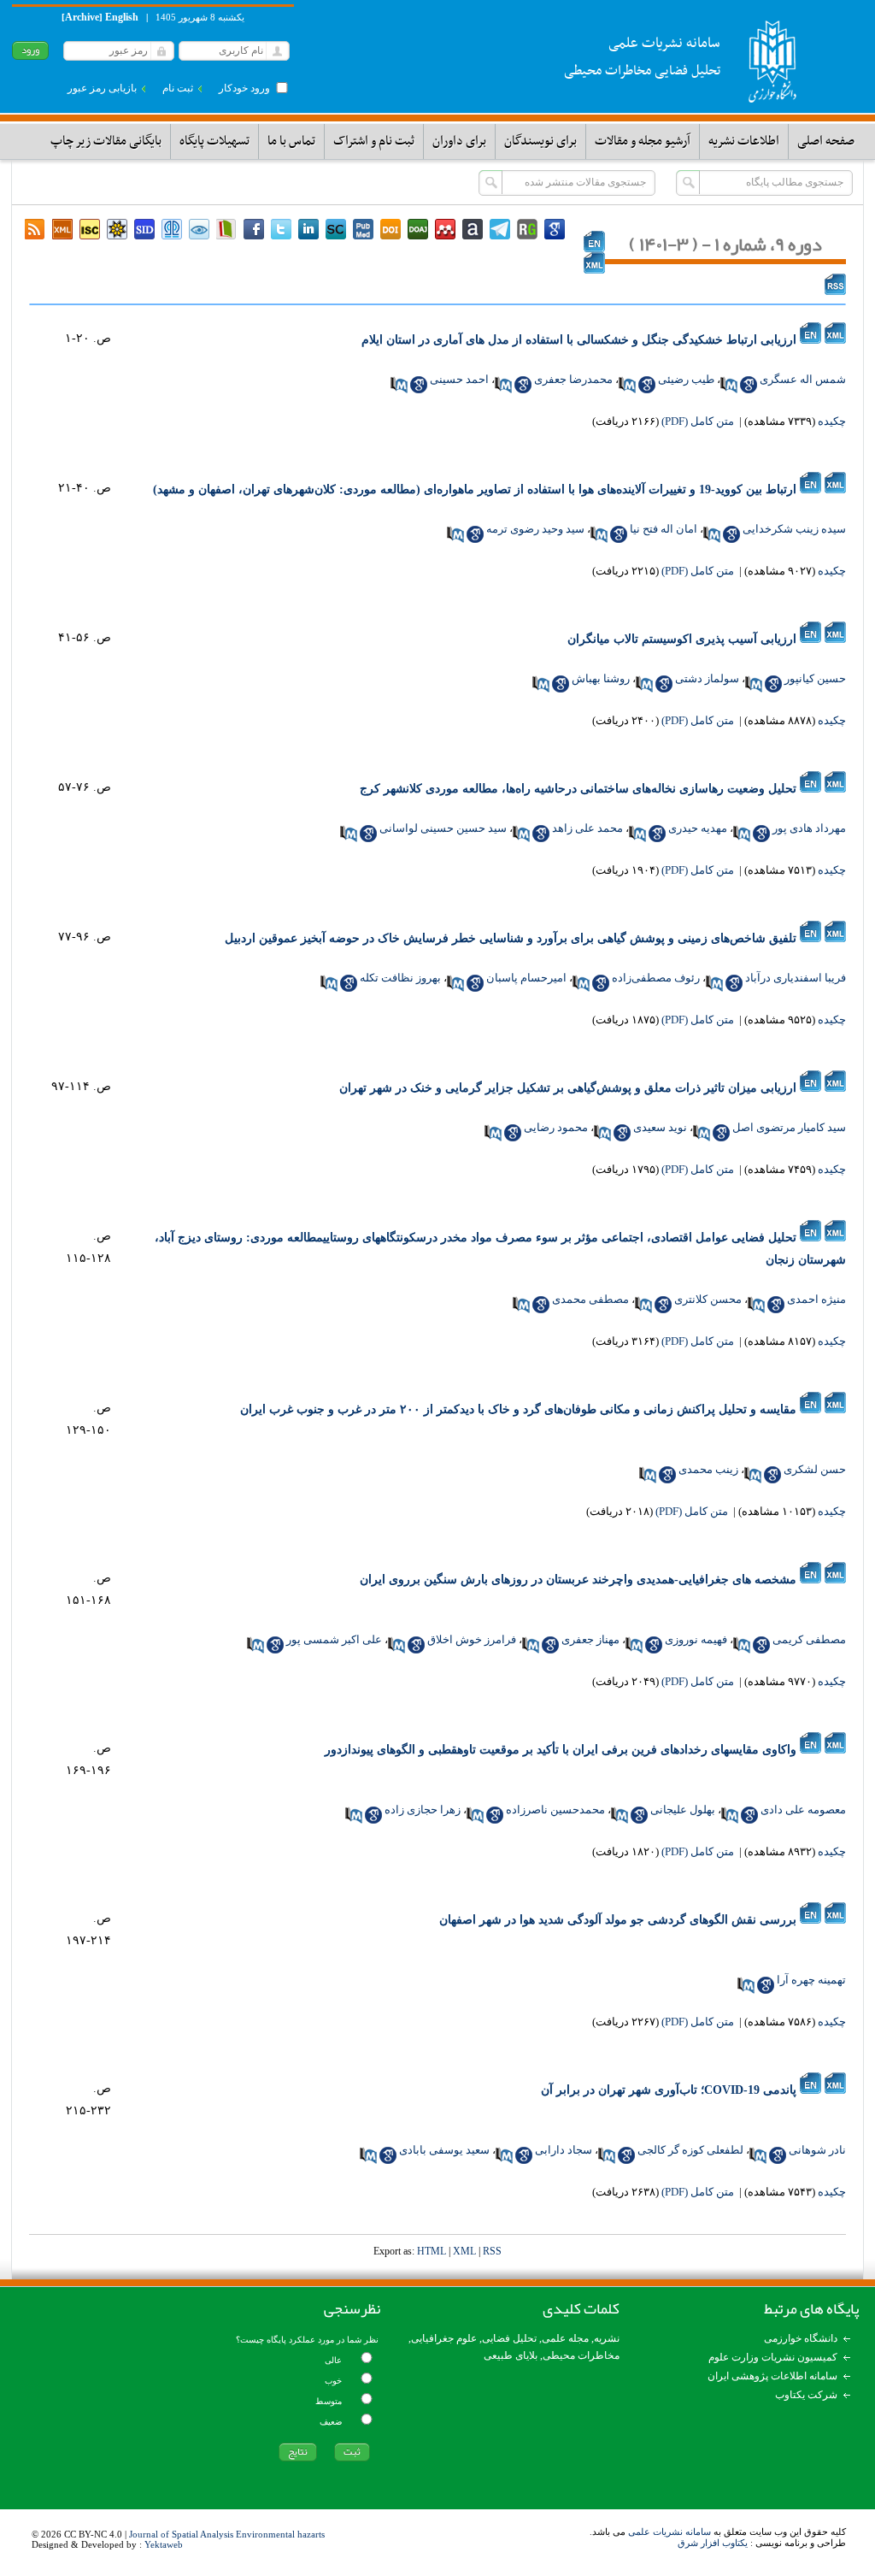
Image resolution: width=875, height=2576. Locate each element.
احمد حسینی (459, 379)
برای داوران (459, 141)
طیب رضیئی (686, 379)
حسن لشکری (815, 1469)
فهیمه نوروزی (696, 1639)
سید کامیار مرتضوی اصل (789, 1127)
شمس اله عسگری (803, 379)
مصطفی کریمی (809, 1639)
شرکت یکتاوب (806, 2395)
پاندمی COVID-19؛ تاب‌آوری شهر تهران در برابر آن (669, 2090)
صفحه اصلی (826, 141)
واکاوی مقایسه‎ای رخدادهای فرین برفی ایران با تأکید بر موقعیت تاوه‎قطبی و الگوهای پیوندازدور (561, 1750)
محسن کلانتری (708, 1299)
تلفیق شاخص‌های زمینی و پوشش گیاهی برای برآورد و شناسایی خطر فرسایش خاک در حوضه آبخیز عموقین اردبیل (511, 938)
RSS (492, 2251)
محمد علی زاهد (587, 828)
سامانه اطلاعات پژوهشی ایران (772, 2376)
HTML (432, 2251)
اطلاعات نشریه (744, 141)
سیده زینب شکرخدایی (794, 529)
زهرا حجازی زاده (423, 1810)
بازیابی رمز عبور (102, 88)
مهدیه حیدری (698, 828)
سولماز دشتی (707, 678)
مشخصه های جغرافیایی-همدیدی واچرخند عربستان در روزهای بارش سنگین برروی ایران (578, 1580)
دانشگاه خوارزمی (801, 2338)
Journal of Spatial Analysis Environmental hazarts (227, 2534)
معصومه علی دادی (803, 1810)
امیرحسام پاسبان (526, 978)
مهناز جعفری (590, 1639)
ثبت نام (178, 88)
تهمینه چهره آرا (811, 1980)
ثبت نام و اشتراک (374, 141)
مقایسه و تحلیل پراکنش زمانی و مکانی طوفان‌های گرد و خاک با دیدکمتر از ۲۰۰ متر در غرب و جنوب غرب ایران (518, 1409)
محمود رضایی (556, 1127)
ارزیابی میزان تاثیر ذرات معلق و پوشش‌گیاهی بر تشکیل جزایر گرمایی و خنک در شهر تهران (568, 1088)
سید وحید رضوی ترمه (535, 529)
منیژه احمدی (816, 1299)
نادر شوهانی (817, 2150)
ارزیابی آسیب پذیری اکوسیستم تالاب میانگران (682, 639)
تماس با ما (291, 141)
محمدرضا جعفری (573, 379)
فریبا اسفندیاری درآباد (796, 978)
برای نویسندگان (540, 141)
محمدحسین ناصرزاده (555, 1810)
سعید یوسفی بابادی (444, 2150)
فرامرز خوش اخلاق (472, 1639)
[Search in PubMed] (729, 385)
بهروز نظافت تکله (400, 978)
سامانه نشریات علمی (669, 2532)
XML (464, 2251)
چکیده (832, 421)
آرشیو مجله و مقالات (643, 141)
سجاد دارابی (564, 2150)
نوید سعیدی (660, 1127)
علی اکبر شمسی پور (334, 1639)
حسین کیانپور (815, 678)
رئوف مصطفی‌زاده (656, 978)
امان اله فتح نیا (664, 529)
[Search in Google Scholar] (749, 385)
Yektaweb (164, 2544)
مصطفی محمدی (590, 1299)
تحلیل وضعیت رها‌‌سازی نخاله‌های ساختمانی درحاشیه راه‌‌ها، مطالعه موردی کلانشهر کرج (578, 789)
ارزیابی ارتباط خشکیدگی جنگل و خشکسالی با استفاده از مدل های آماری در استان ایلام (579, 340)
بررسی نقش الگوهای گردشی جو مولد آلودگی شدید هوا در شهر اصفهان (618, 1920)
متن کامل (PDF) (698, 421)
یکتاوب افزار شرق (713, 2543)
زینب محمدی (708, 1469)
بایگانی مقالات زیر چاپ (106, 141)
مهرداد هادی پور (809, 828)
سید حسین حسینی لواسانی (443, 828)
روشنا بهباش (601, 678)
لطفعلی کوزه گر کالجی (690, 2150)
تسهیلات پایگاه (214, 141)
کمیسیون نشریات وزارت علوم (773, 2357)
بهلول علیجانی (683, 1810)
